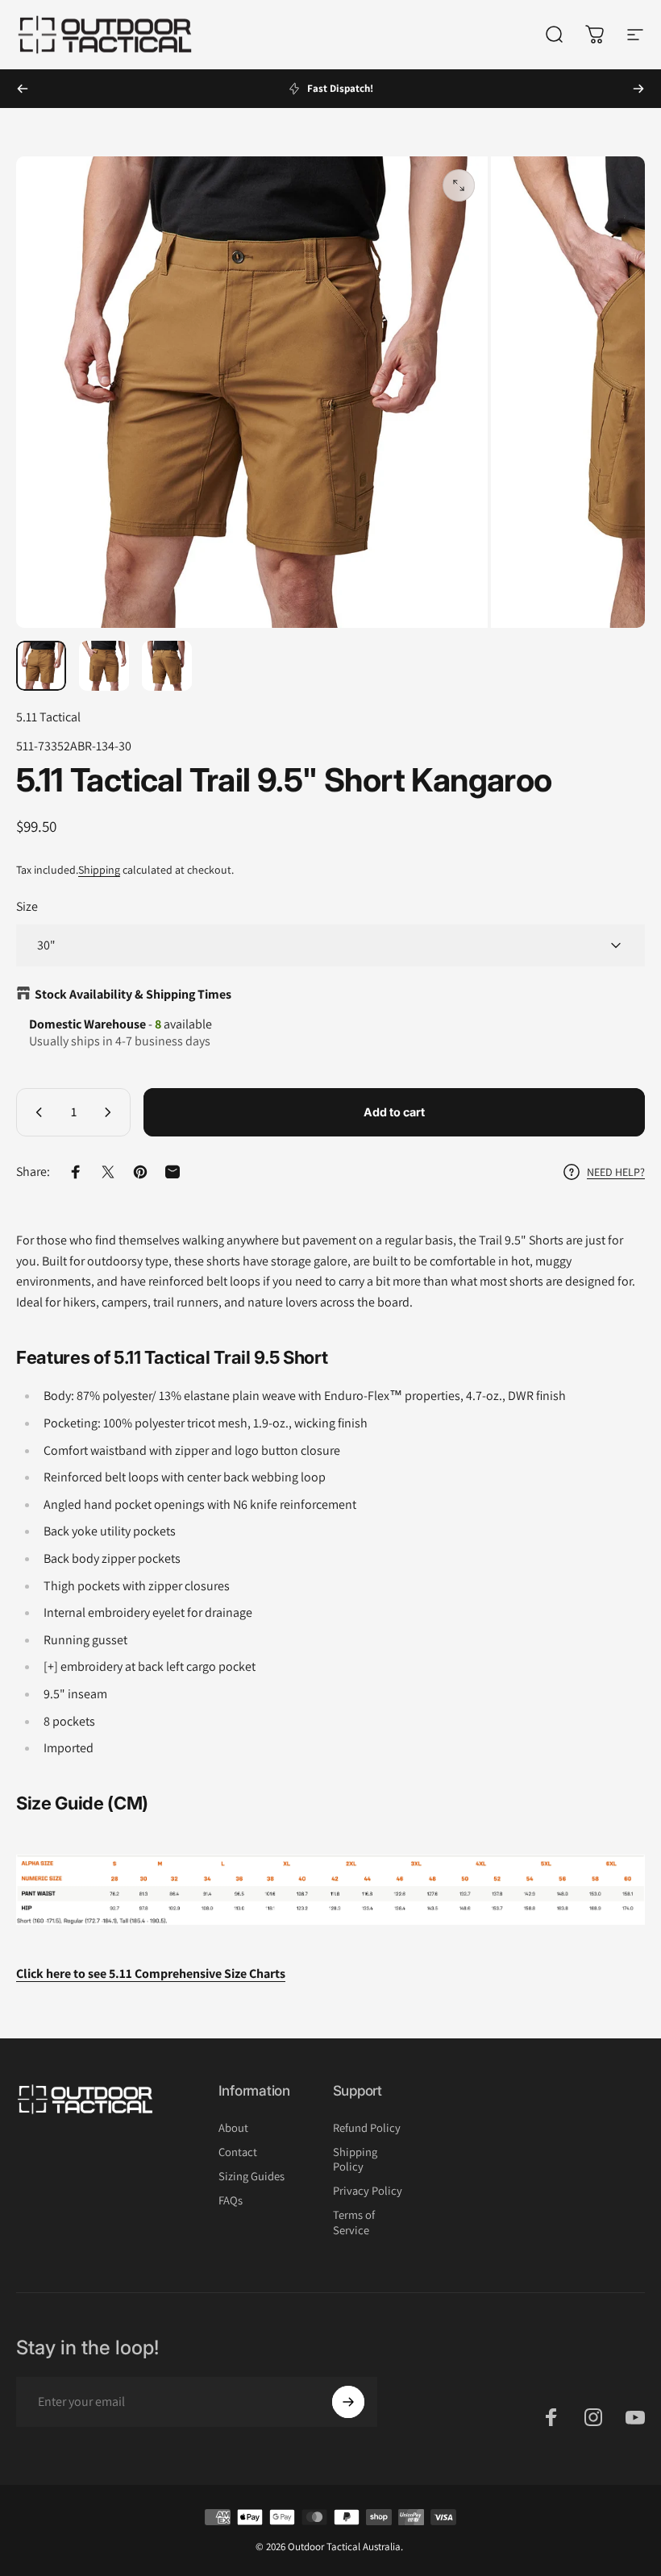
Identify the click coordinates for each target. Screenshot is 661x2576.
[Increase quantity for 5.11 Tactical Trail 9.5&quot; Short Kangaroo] (111, 1112)
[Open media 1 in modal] (459, 185)
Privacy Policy (368, 2191)
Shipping (99, 870)
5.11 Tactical (48, 717)
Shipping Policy (355, 2159)
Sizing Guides (252, 2176)
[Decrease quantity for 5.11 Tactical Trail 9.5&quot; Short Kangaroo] (35, 1112)
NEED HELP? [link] (616, 1172)
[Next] (638, 89)
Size (27, 906)
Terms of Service (354, 2222)
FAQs (231, 2200)
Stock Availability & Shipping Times (133, 994)
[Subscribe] (348, 2402)
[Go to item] (41, 666)
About (233, 2128)
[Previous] (23, 89)
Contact (238, 2152)
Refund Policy (367, 2128)
